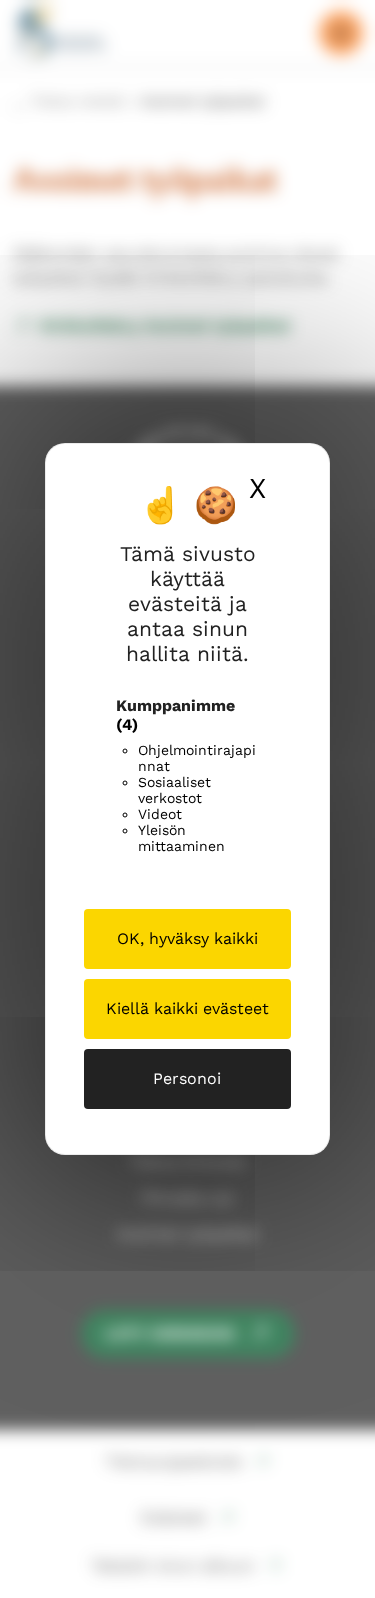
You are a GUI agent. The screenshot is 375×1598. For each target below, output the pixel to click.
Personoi (187, 1078)
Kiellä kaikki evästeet (187, 1008)
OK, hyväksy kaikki (187, 938)
